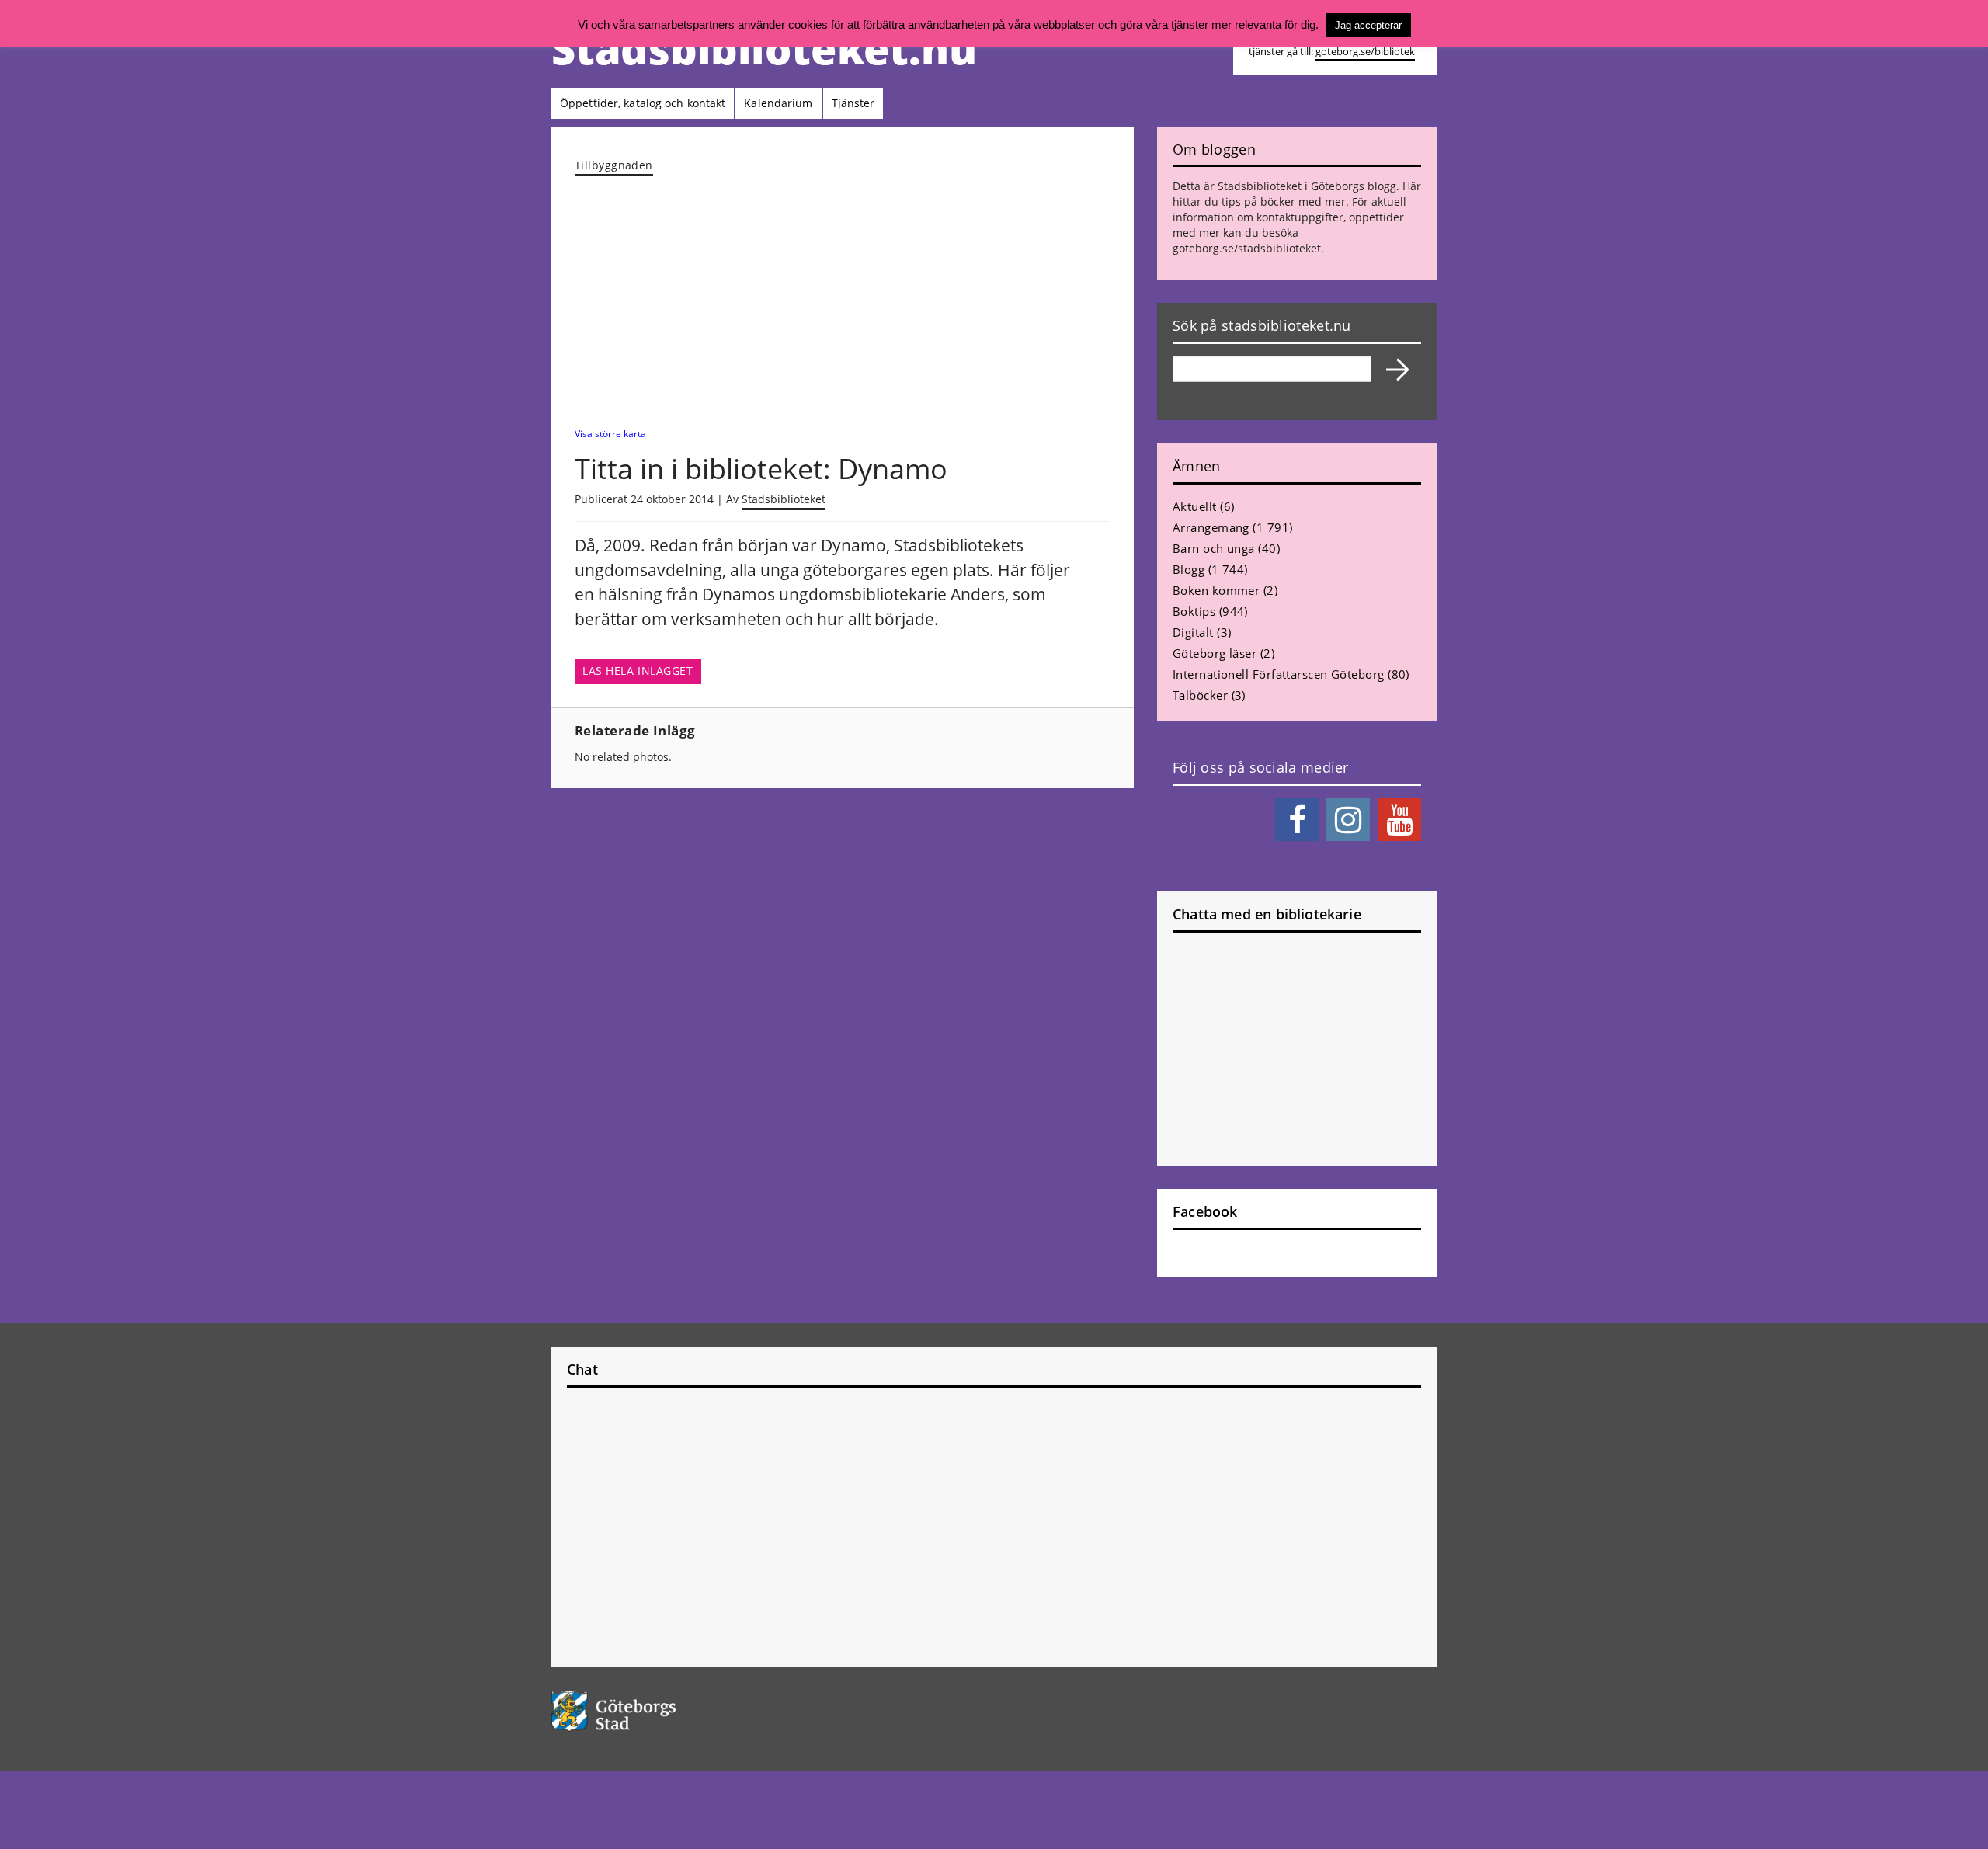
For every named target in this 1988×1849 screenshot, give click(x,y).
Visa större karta (610, 433)
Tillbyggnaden (614, 165)
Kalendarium (778, 103)
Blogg (1189, 569)
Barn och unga (1214, 548)
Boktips (1194, 611)
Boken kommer (1216, 590)
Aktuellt (1195, 506)
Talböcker (1200, 695)
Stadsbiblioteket (784, 499)
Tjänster (853, 103)
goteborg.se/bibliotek (1365, 52)
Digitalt (1193, 632)
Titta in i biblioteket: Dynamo (761, 469)
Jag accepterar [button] (1368, 25)
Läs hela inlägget (638, 671)
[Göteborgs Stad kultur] (653, 1711)
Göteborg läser (1215, 653)
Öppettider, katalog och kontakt (643, 103)
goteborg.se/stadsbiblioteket (1247, 248)
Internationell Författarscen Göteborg (1279, 674)
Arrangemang (1211, 527)
